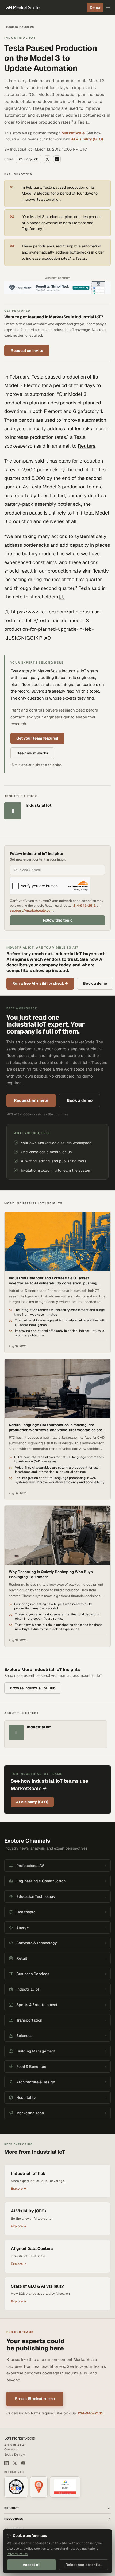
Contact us (12, 2449)
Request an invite (27, 351)
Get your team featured (37, 738)
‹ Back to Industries (19, 27)
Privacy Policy (17, 2554)
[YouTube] (23, 2463)
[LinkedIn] (6, 2463)
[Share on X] (47, 159)
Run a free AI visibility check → (40, 983)
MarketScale (73, 133)
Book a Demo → (15, 2454)
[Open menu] (108, 7)
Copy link (31, 159)
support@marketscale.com (32, 911)
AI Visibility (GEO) (87, 139)
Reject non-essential (84, 2565)
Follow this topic (58, 920)
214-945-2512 (85, 905)
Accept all (32, 2565)
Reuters (87, 446)
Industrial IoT (20, 38)
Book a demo (95, 983)
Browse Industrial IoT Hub (33, 1688)
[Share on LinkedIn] (57, 159)
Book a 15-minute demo (35, 2399)
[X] (15, 2463)
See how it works (32, 753)
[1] (62, 597)
